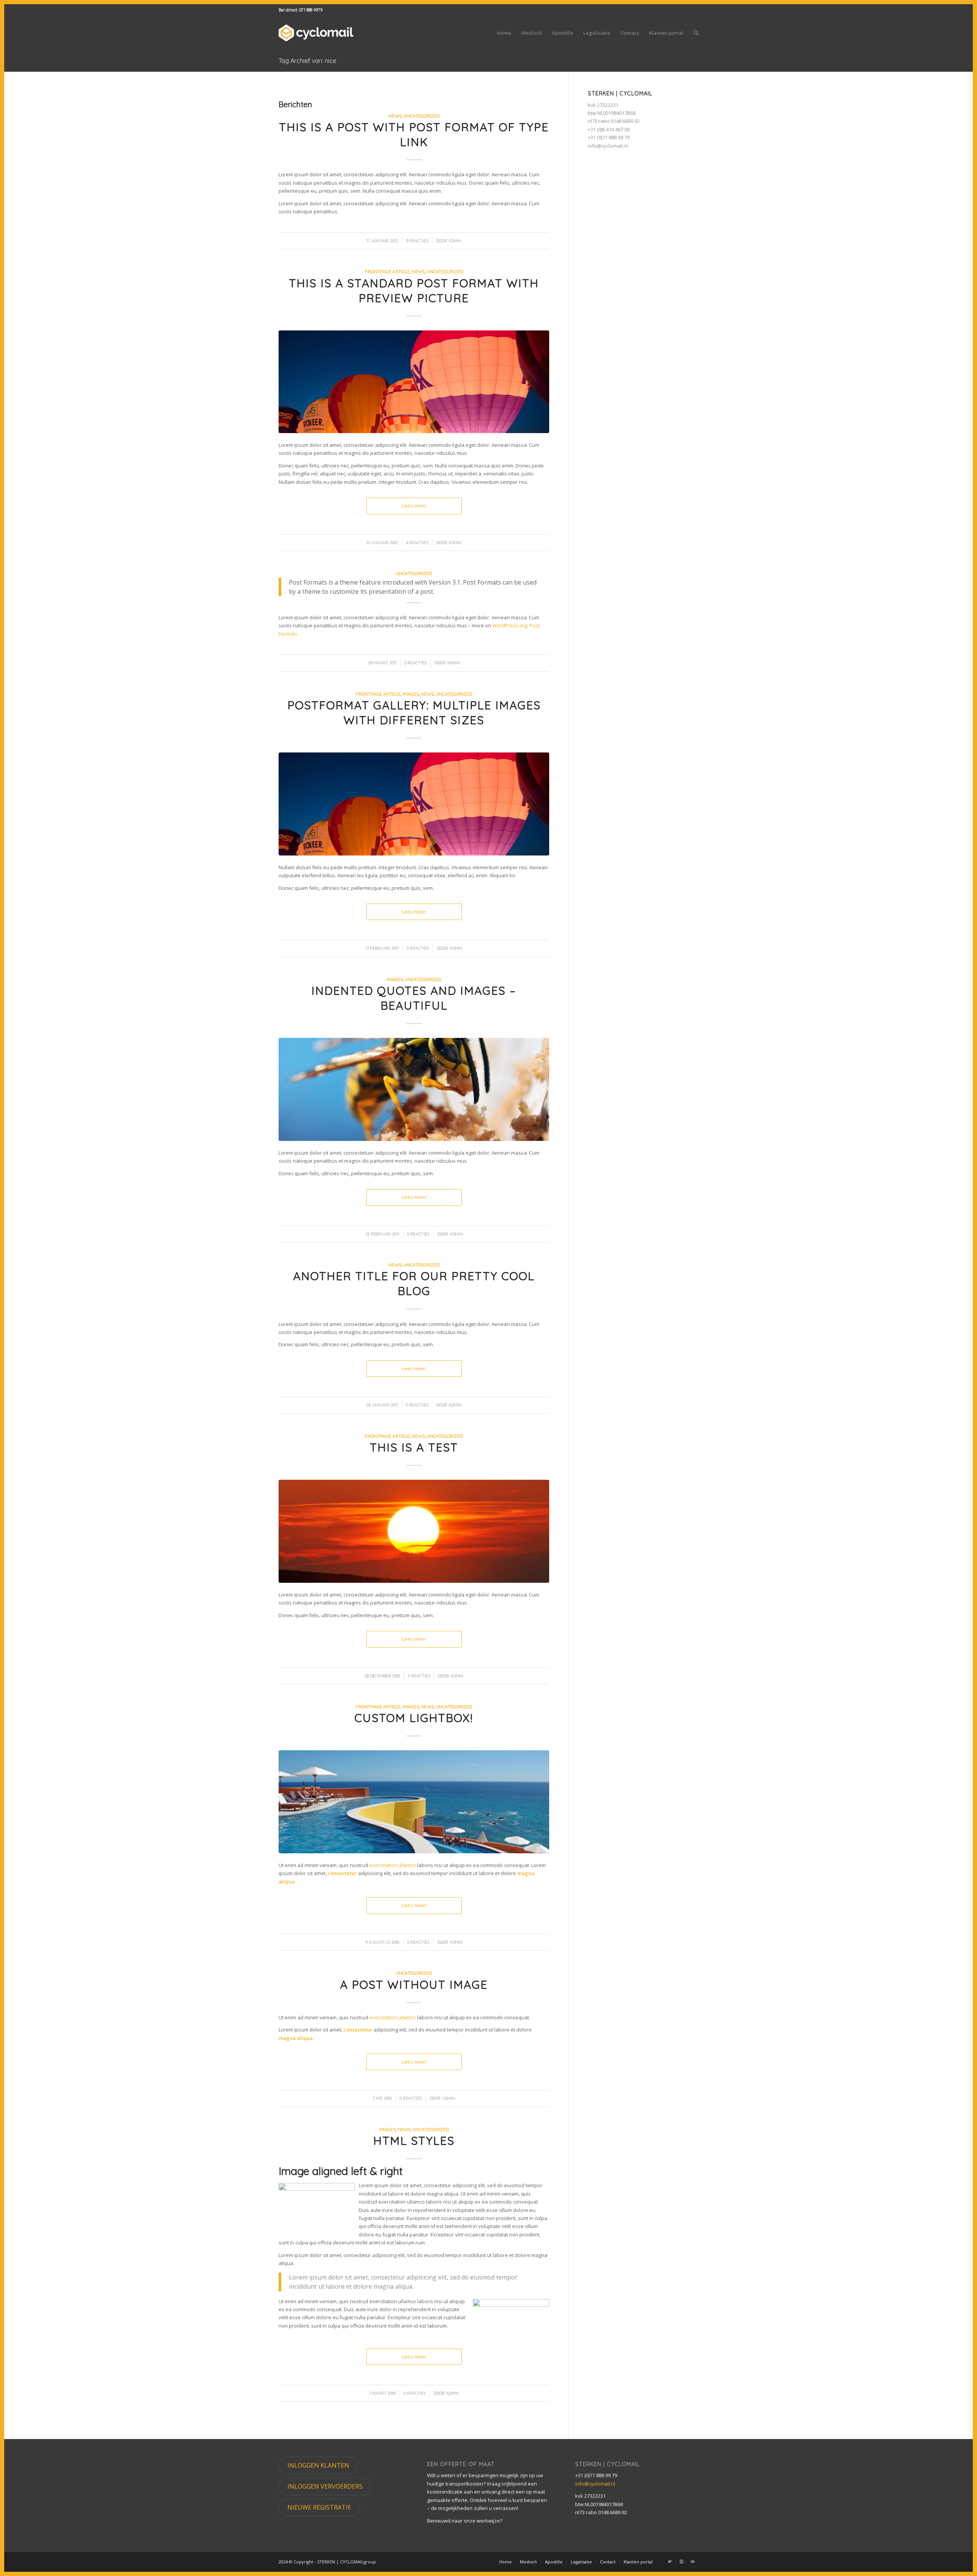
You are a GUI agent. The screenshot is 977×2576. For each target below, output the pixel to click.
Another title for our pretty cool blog (414, 1283)
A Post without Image (414, 1985)
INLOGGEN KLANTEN (318, 2465)
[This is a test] (414, 1531)
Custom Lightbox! (414, 1718)
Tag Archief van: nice (307, 61)
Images (411, 694)
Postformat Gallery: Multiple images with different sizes (414, 713)
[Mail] (693, 2562)
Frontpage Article (387, 271)
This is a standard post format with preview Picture (414, 291)
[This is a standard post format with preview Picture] (414, 382)
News (395, 116)
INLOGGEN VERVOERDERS (325, 2486)
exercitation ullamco (393, 1865)
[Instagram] (681, 2562)
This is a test (414, 1447)
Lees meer (414, 506)
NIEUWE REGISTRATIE (319, 2507)
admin (455, 241)
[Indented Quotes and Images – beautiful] (414, 1089)
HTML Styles (414, 2141)
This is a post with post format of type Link (414, 135)
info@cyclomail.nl (608, 146)
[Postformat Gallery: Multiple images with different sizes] (414, 804)
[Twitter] (670, 2562)
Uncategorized (422, 116)
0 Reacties (417, 241)
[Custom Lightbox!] (414, 1802)
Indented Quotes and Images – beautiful (414, 998)
